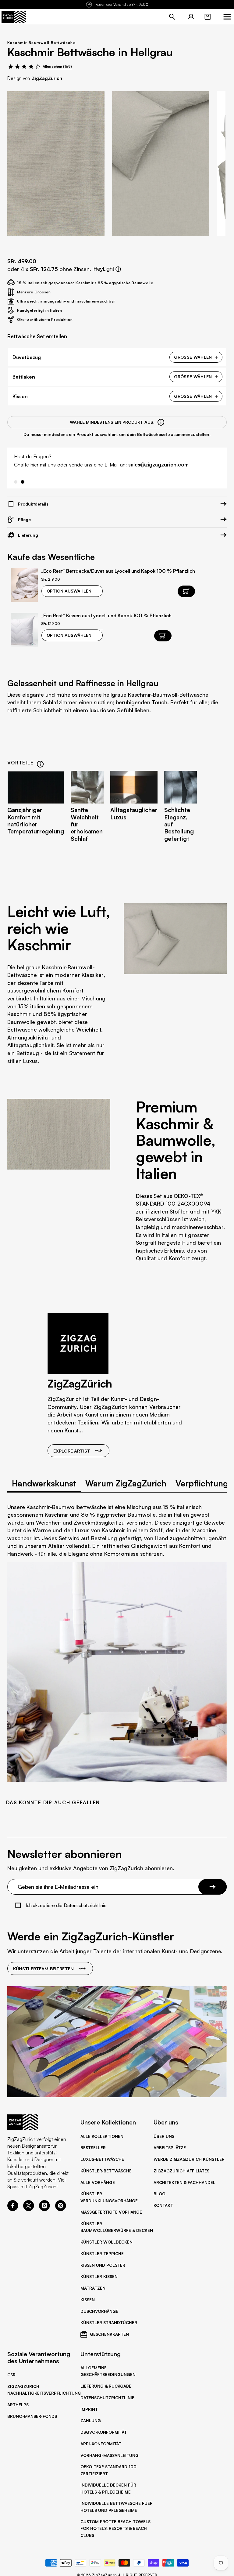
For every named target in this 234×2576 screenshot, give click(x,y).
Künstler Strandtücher (109, 2323)
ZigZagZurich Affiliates (181, 2171)
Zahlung (91, 2421)
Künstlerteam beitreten (43, 1968)
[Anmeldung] (191, 17)
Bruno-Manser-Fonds (32, 2416)
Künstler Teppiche (102, 2254)
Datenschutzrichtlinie (107, 2398)
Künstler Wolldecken (106, 2242)
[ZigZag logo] (14, 17)
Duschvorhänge (99, 2311)
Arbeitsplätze (170, 2148)
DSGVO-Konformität (104, 2432)
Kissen (88, 2300)
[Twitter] (29, 2209)
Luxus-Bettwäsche (102, 2159)
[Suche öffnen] (172, 17)
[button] (207, 17)
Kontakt (163, 2205)
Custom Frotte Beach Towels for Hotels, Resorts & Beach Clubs (115, 2528)
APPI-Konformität (101, 2444)
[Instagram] (44, 2209)
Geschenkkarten (109, 2334)
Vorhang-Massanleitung (110, 2455)
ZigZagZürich (47, 78)
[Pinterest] (61, 2209)
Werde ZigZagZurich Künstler (189, 2159)
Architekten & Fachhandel (184, 2182)
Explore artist (72, 1451)
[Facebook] (13, 2209)
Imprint (89, 2409)
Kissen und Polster (103, 2265)
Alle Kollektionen (102, 2136)
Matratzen (93, 2288)
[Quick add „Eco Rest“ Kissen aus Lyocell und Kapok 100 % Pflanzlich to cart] (163, 636)
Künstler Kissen (99, 2277)
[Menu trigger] (227, 17)
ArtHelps (18, 2405)
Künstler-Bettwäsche (106, 2171)
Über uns (164, 2136)
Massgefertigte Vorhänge (111, 2212)
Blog (160, 2194)
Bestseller (93, 2148)
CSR (11, 2375)
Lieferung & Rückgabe (106, 2386)
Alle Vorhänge (98, 2182)
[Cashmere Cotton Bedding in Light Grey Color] (56, 164)
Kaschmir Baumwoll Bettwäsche (41, 43)
